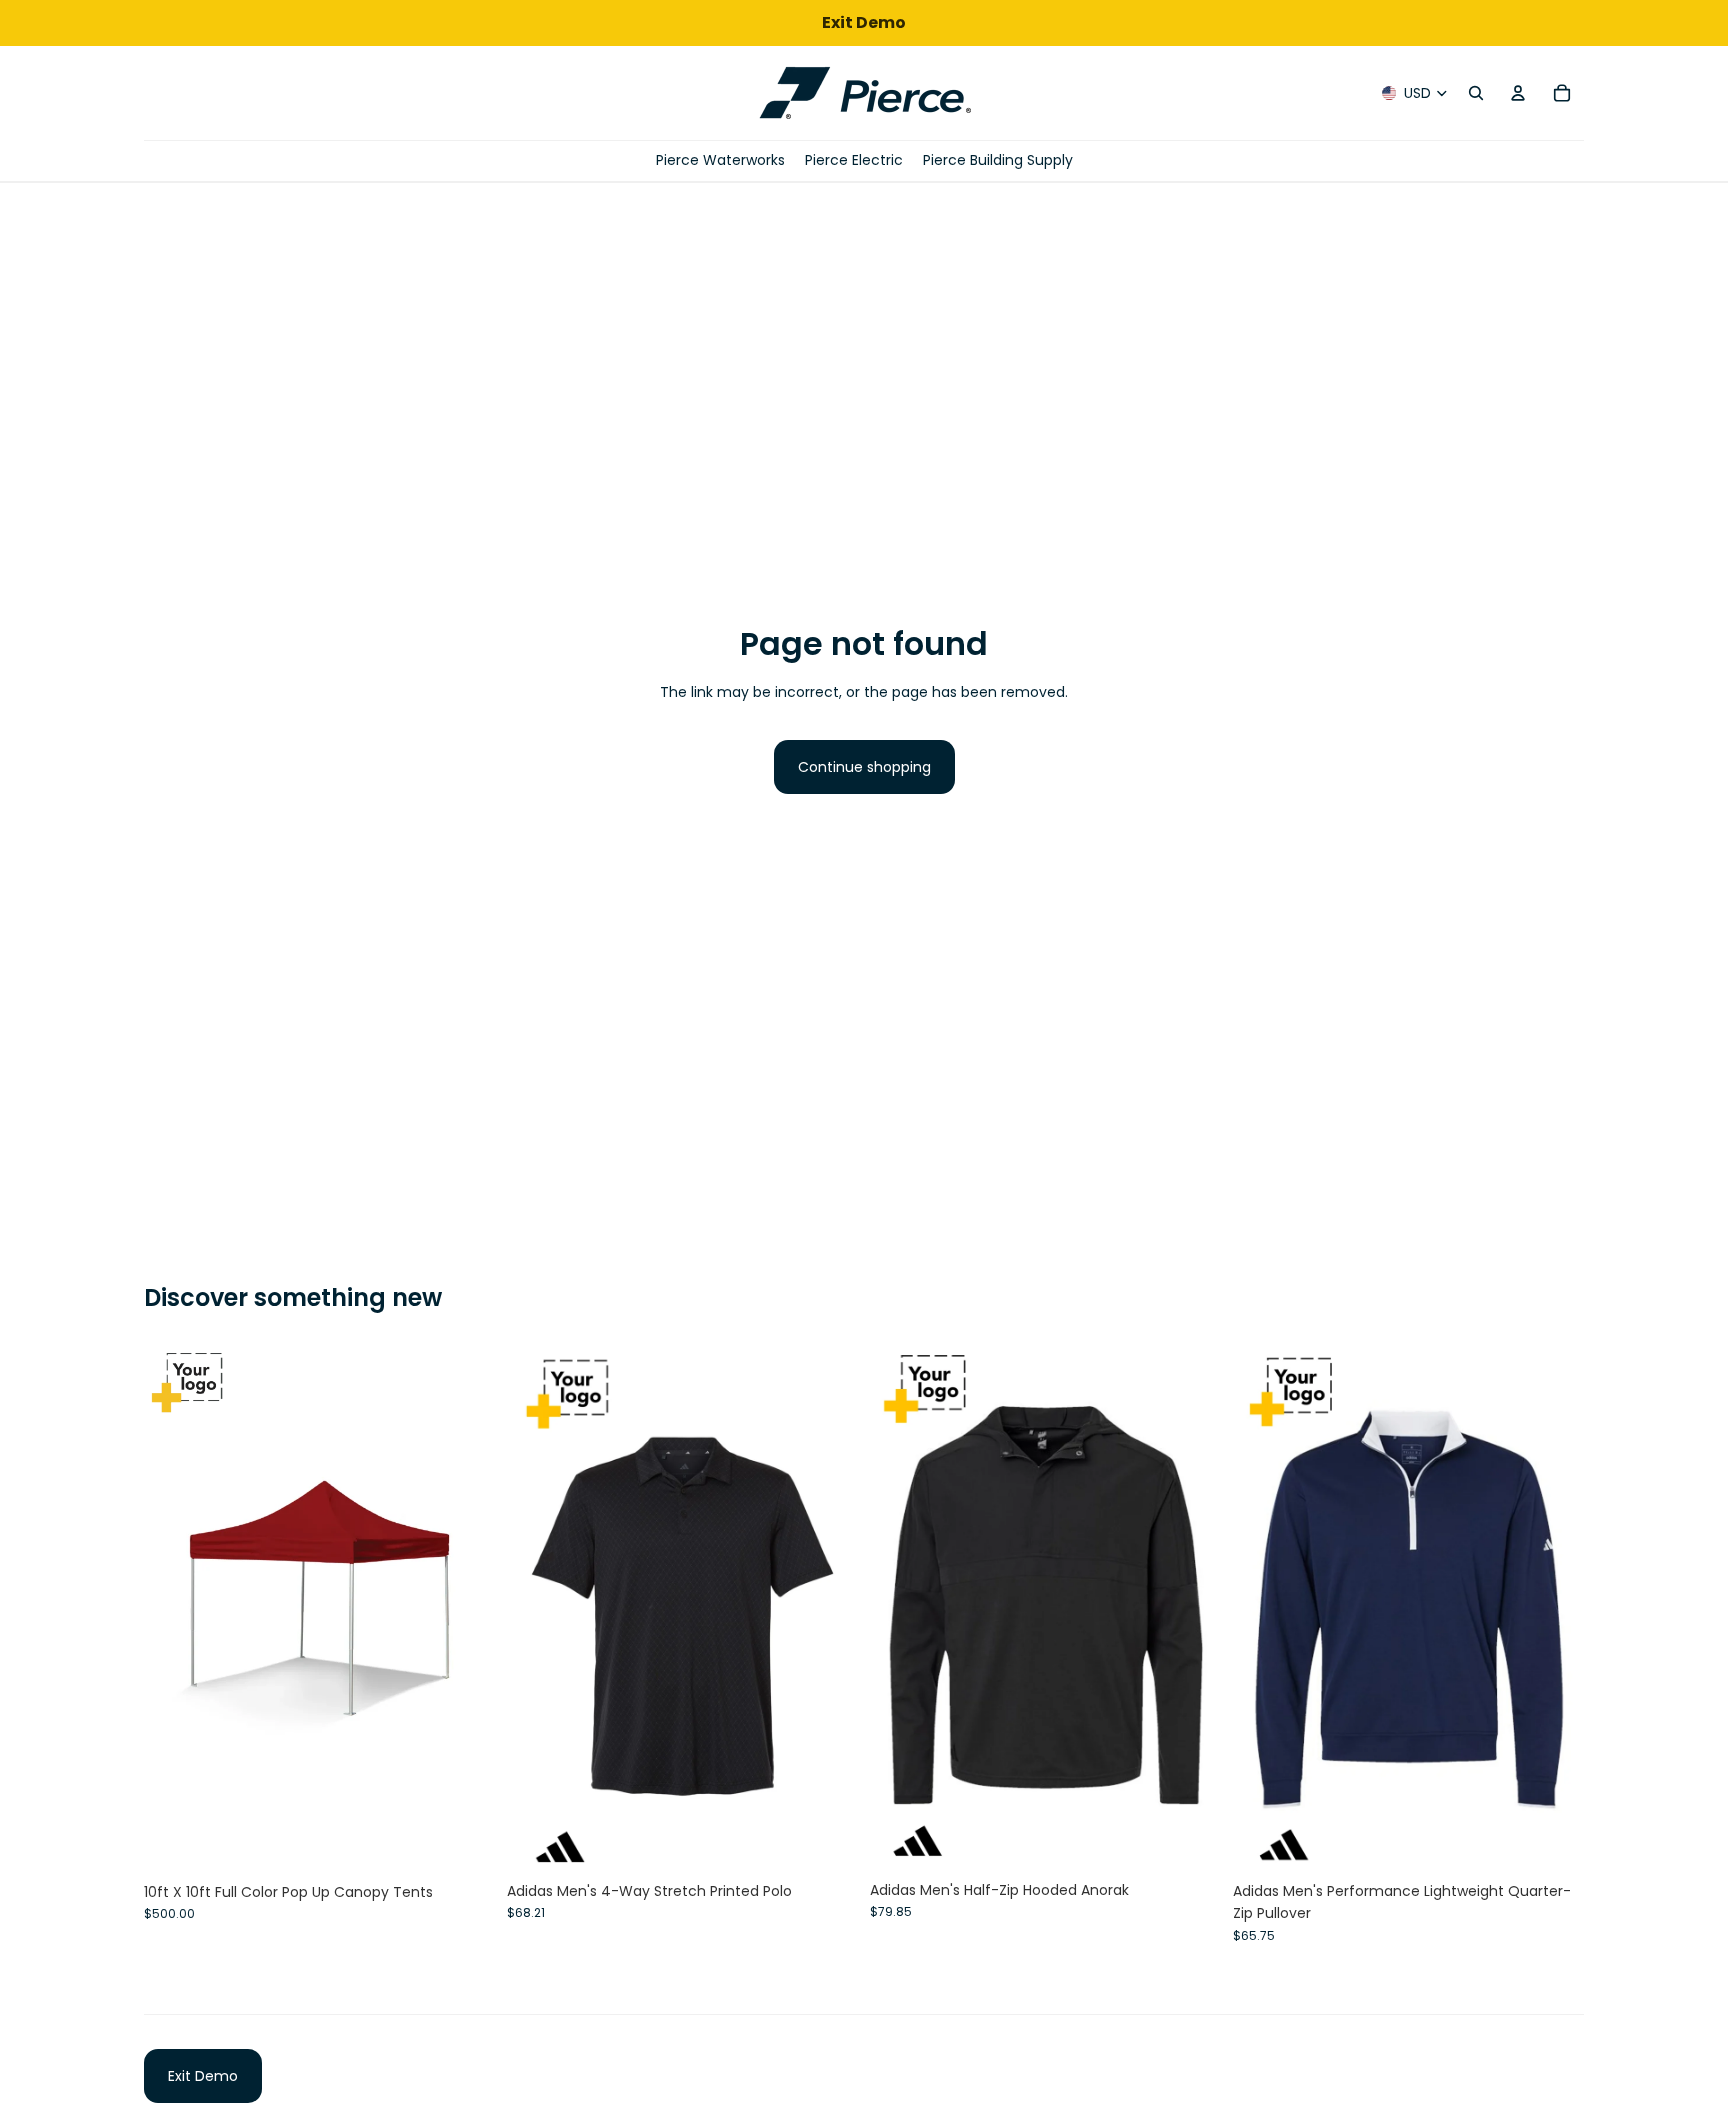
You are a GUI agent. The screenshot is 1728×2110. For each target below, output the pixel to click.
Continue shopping (864, 767)
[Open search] (1476, 93)
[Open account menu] (1518, 93)
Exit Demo (203, 2076)
